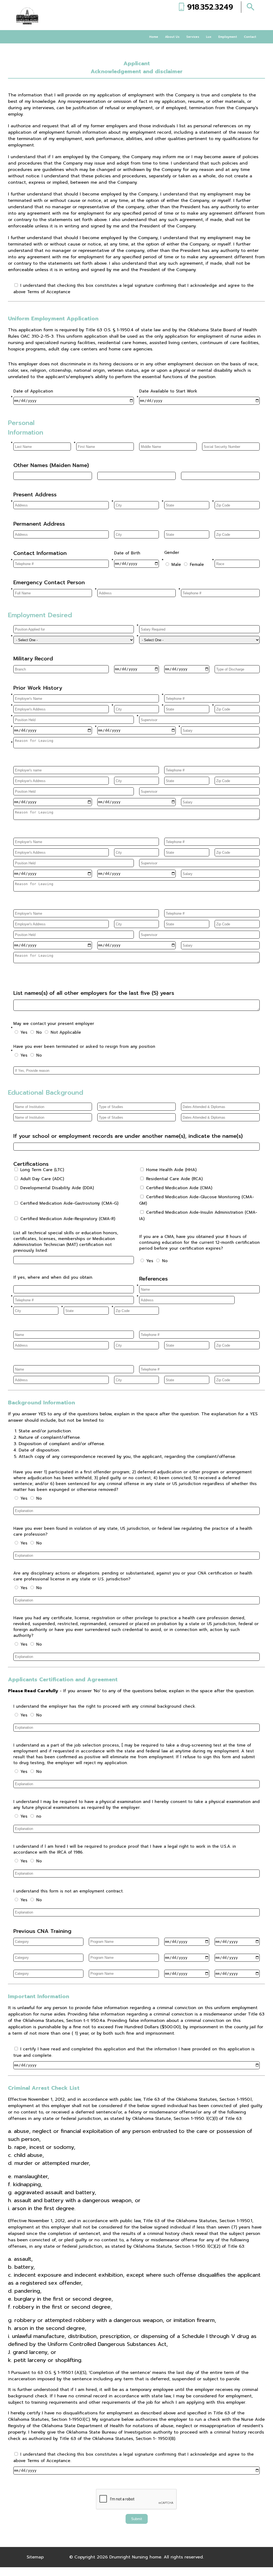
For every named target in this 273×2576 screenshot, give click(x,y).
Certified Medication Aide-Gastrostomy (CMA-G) (69, 1203)
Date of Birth (127, 553)
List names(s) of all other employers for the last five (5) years (94, 993)
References (153, 1279)
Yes (23, 1032)
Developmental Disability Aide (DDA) (57, 1188)
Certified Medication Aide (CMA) (179, 1188)
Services (193, 37)
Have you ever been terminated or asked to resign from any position (84, 1046)
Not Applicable (65, 1032)
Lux (209, 37)
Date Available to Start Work (168, 391)
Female (196, 565)
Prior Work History (38, 688)
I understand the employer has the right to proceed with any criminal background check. (105, 1706)
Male (175, 565)
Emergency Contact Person (49, 582)
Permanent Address (39, 524)
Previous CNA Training (42, 1931)
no (38, 1816)
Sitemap (35, 2557)
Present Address (35, 494)
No (38, 1032)
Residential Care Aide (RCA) (174, 1179)
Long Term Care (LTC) (42, 1170)
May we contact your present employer (54, 1024)
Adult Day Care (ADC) (42, 1179)
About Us (172, 37)
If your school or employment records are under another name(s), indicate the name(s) (128, 1136)
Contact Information (40, 553)
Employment (228, 37)
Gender (172, 553)
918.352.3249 (210, 7)
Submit (137, 2519)
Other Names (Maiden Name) (51, 465)
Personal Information (26, 428)
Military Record (33, 659)
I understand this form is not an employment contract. (68, 1891)
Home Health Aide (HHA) (171, 1170)
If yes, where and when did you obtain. (53, 1277)
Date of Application (33, 391)
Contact (250, 37)
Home (154, 37)
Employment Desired (40, 615)
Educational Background (46, 1093)
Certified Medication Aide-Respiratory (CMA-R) (68, 1219)
